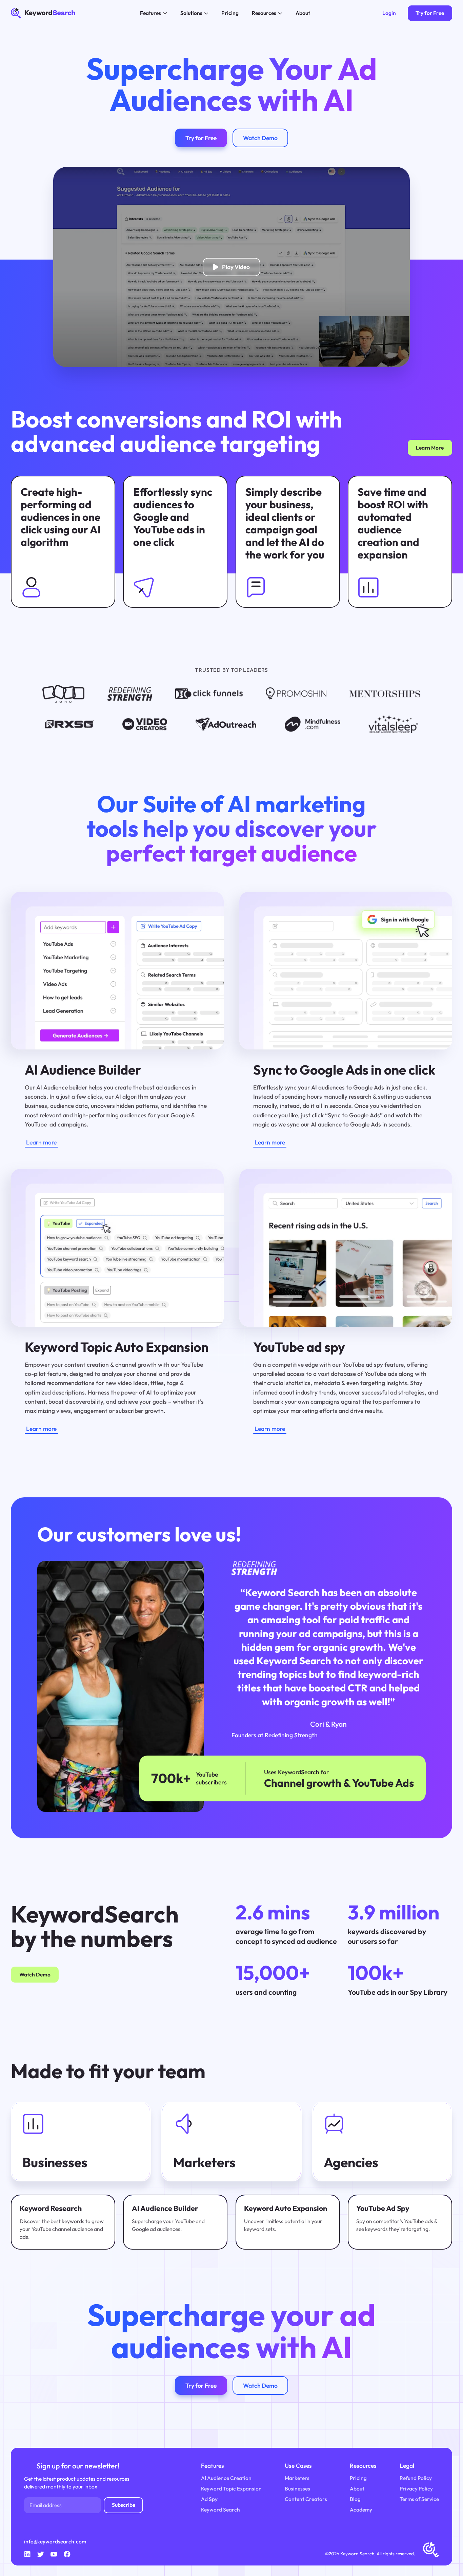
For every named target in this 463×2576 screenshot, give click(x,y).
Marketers (297, 2478)
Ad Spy (209, 2499)
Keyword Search (220, 2509)
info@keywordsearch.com (55, 2541)
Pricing (358, 2478)
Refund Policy (416, 2478)
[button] (153, 13)
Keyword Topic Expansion (231, 2488)
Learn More (430, 448)
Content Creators (306, 2499)
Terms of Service (419, 2499)
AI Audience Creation (226, 2478)
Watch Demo (35, 1974)
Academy (361, 2509)
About (357, 2488)
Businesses (297, 2488)
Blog (355, 2499)
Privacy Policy (416, 2488)
